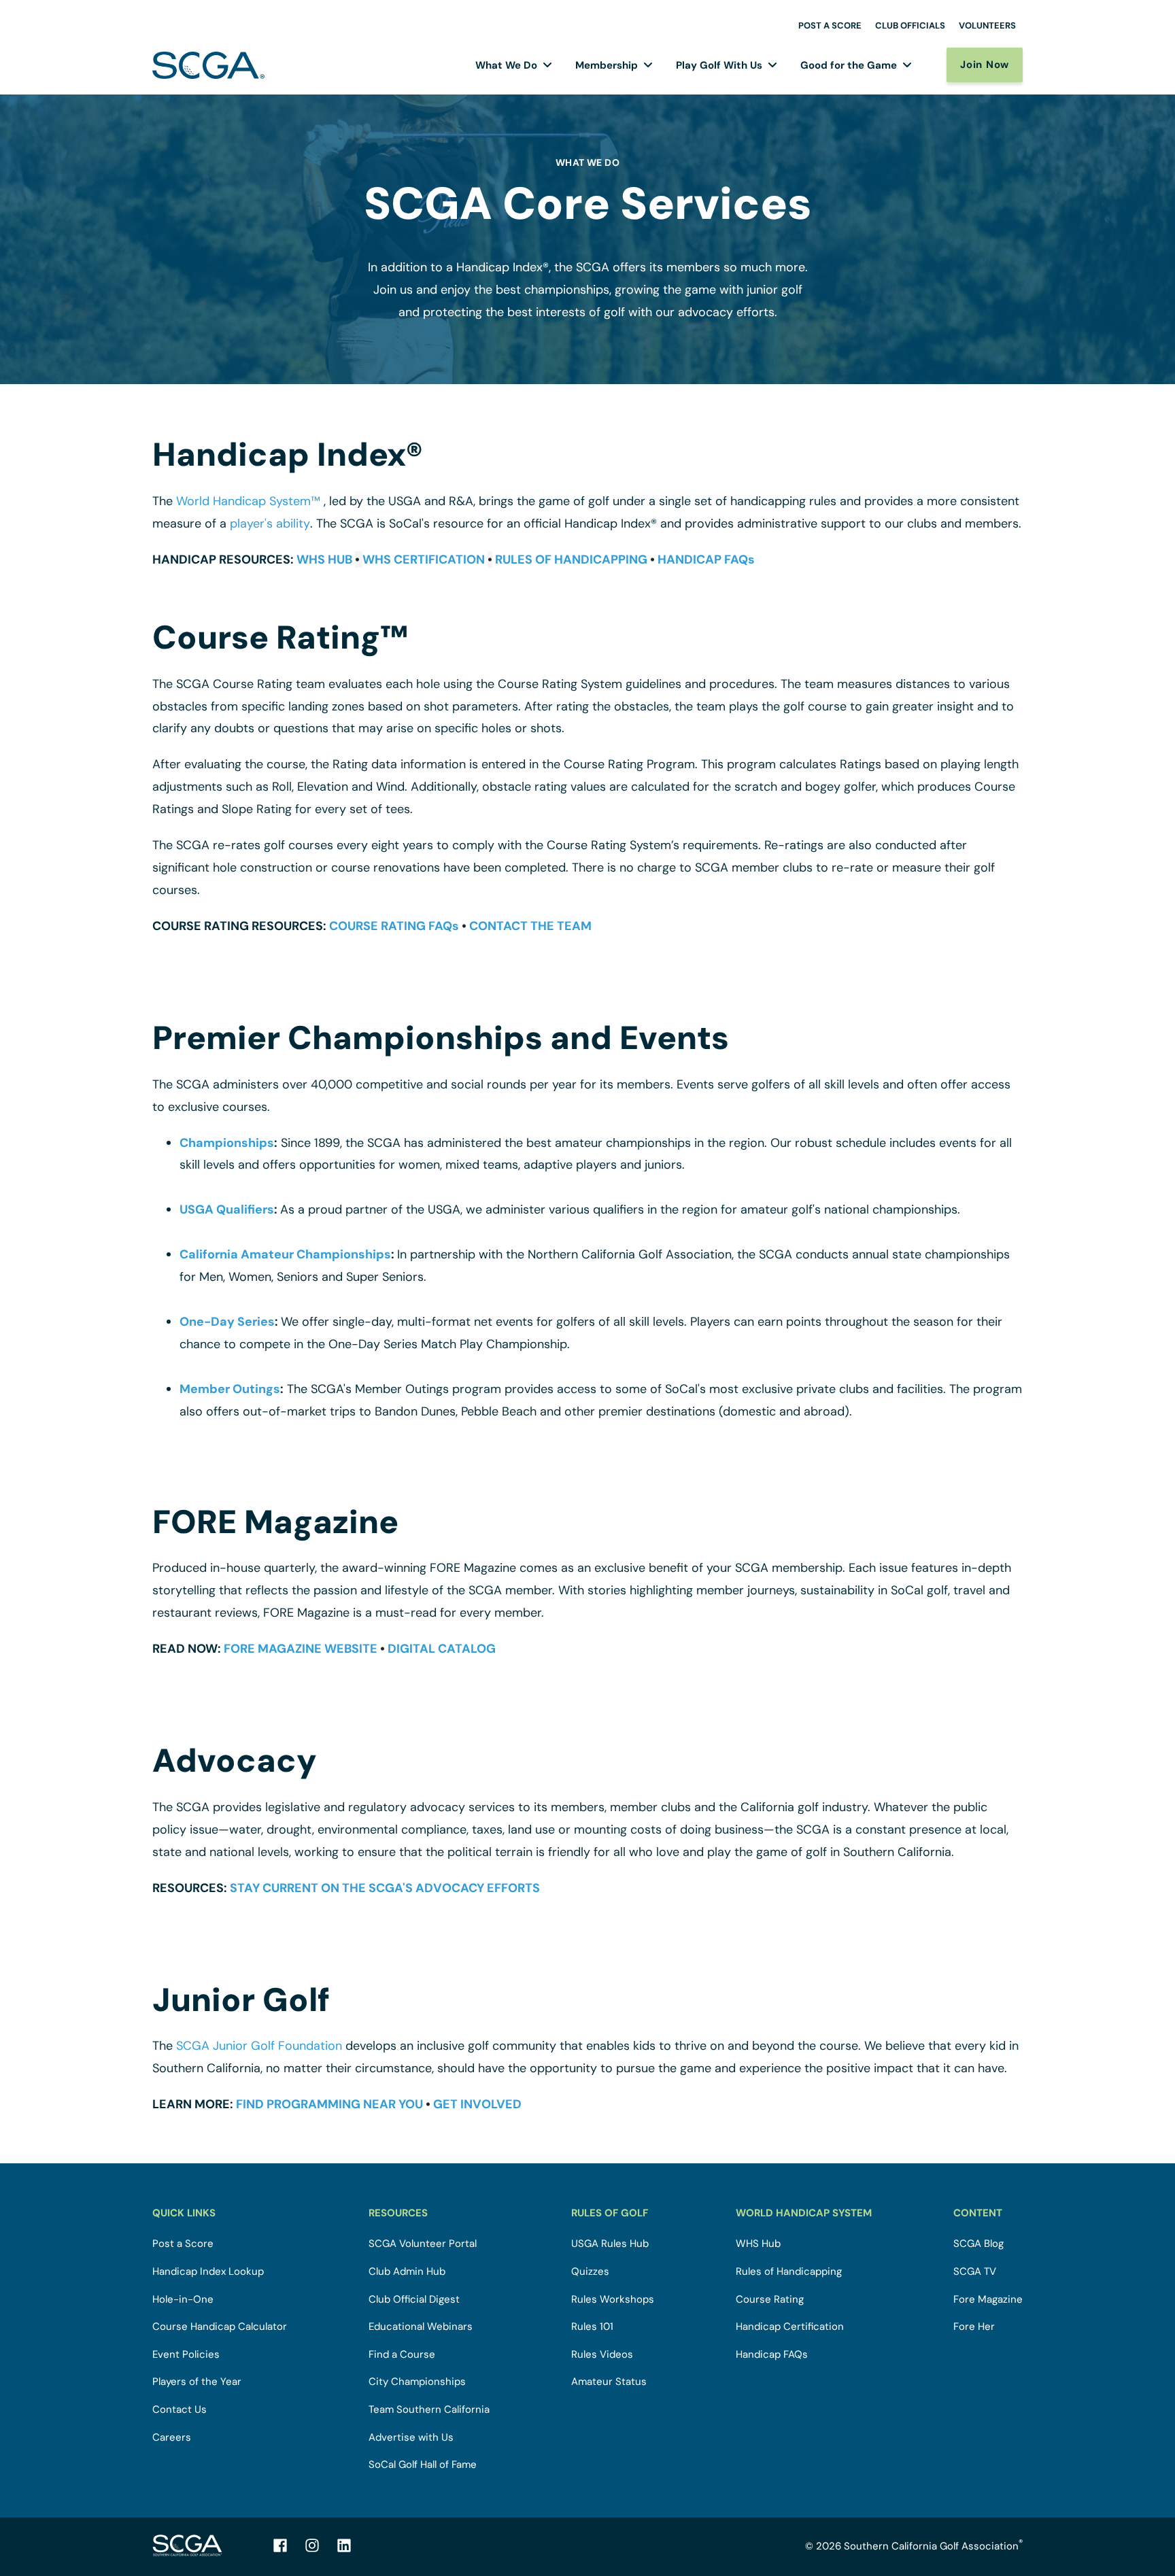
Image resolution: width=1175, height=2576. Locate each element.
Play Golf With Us (719, 65)
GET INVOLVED (477, 2104)
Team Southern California (429, 2410)
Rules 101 (592, 2327)
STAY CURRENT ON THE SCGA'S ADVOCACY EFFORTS (385, 1888)
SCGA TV (975, 2272)
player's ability (270, 523)
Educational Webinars (421, 2327)
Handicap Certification (790, 2327)
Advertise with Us (411, 2438)
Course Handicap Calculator (220, 2327)
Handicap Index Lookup (208, 2272)
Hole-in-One (183, 2300)
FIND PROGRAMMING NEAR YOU (329, 2104)
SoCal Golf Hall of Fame (423, 2465)
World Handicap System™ (248, 501)
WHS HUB (324, 560)
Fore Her (974, 2327)
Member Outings (230, 1389)
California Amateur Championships (285, 1254)
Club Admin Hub (407, 2272)
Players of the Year (197, 2382)
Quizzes (590, 2272)
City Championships (417, 2382)
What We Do (506, 65)
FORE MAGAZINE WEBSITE (301, 1649)
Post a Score (183, 2244)
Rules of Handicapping (789, 2272)
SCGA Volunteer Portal (423, 2244)
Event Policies (186, 2355)
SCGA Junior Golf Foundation (259, 2046)
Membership (607, 65)
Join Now (985, 65)
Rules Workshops (613, 2300)
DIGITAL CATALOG (442, 1649)
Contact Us (180, 2410)
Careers (172, 2438)
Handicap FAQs (772, 2355)
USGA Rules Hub (610, 2244)
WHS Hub (758, 2244)
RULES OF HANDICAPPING (571, 560)
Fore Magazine (988, 2300)
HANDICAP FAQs (706, 560)
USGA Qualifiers (227, 1209)
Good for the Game (849, 65)
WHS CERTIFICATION (424, 560)
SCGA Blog (978, 2244)
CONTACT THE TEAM (530, 926)
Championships (227, 1143)
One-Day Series (227, 1322)
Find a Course (402, 2355)
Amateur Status (609, 2382)
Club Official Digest (414, 2300)
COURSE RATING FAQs (394, 926)
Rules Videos (602, 2355)
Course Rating (770, 2300)
